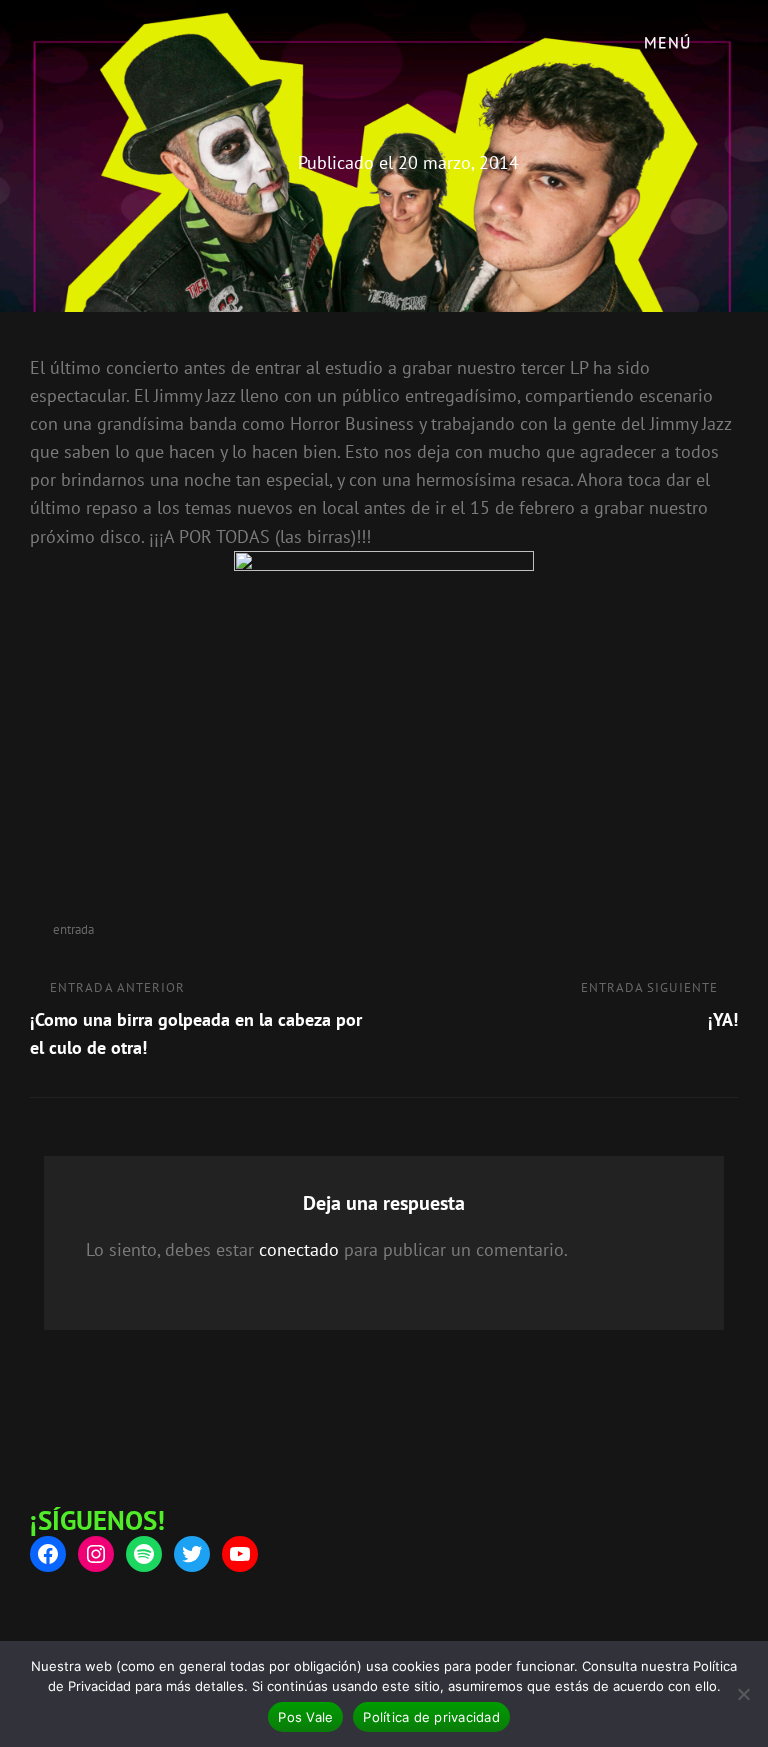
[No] (743, 1694)
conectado (299, 1249)
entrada (73, 929)
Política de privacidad (431, 1717)
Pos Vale (305, 1717)
